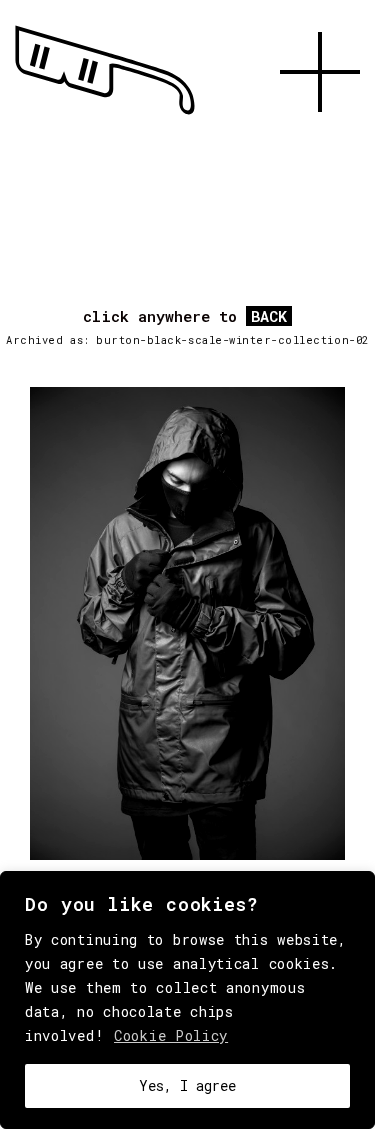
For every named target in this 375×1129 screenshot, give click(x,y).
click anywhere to (185, 317)
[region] (187, 1000)
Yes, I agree (187, 1085)
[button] (320, 135)
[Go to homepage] (105, 115)
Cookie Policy (171, 1035)
